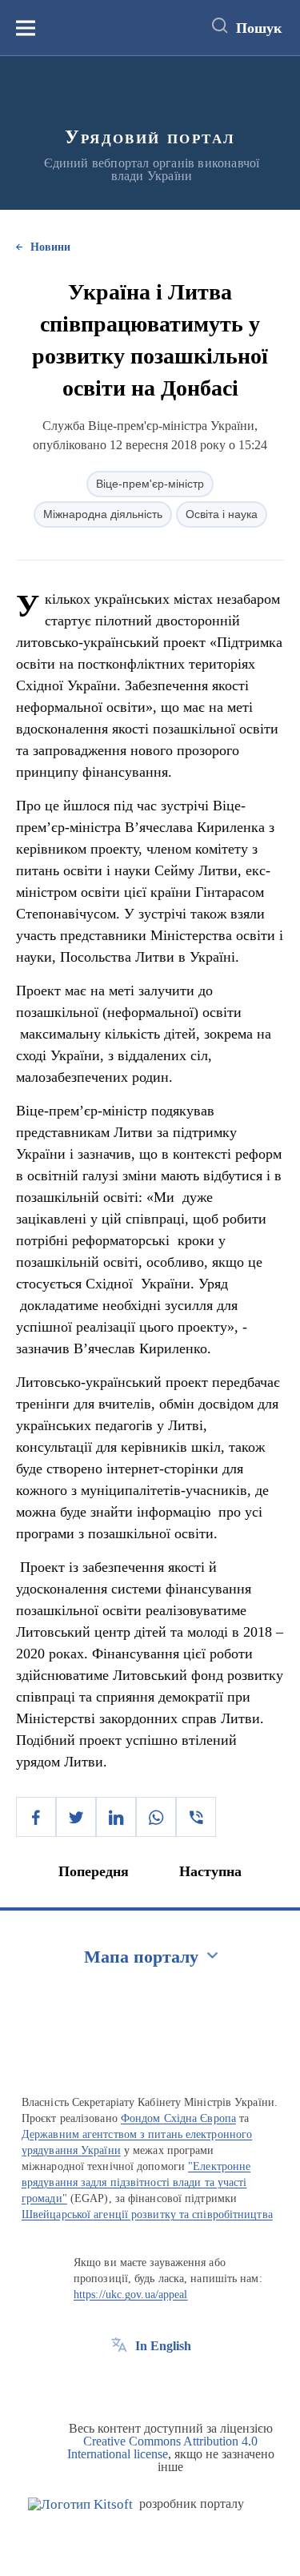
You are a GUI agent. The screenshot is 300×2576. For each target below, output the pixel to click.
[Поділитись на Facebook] (36, 1817)
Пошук (259, 28)
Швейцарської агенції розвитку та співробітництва (147, 2214)
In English (163, 2346)
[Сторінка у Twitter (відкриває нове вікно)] (149, 2382)
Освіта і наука (222, 514)
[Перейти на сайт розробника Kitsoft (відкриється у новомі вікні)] (80, 2504)
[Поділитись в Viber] (196, 1817)
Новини (50, 247)
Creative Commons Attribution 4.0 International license (163, 2447)
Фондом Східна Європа (178, 2118)
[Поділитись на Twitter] (76, 1817)
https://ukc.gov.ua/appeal (131, 2295)
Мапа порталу (141, 1957)
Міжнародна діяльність (103, 514)
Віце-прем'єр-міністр (150, 484)
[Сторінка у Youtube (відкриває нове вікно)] (178, 2382)
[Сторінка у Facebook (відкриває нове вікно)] (119, 2382)
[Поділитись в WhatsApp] (156, 1817)
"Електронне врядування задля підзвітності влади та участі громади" (136, 2182)
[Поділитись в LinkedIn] (116, 1817)
